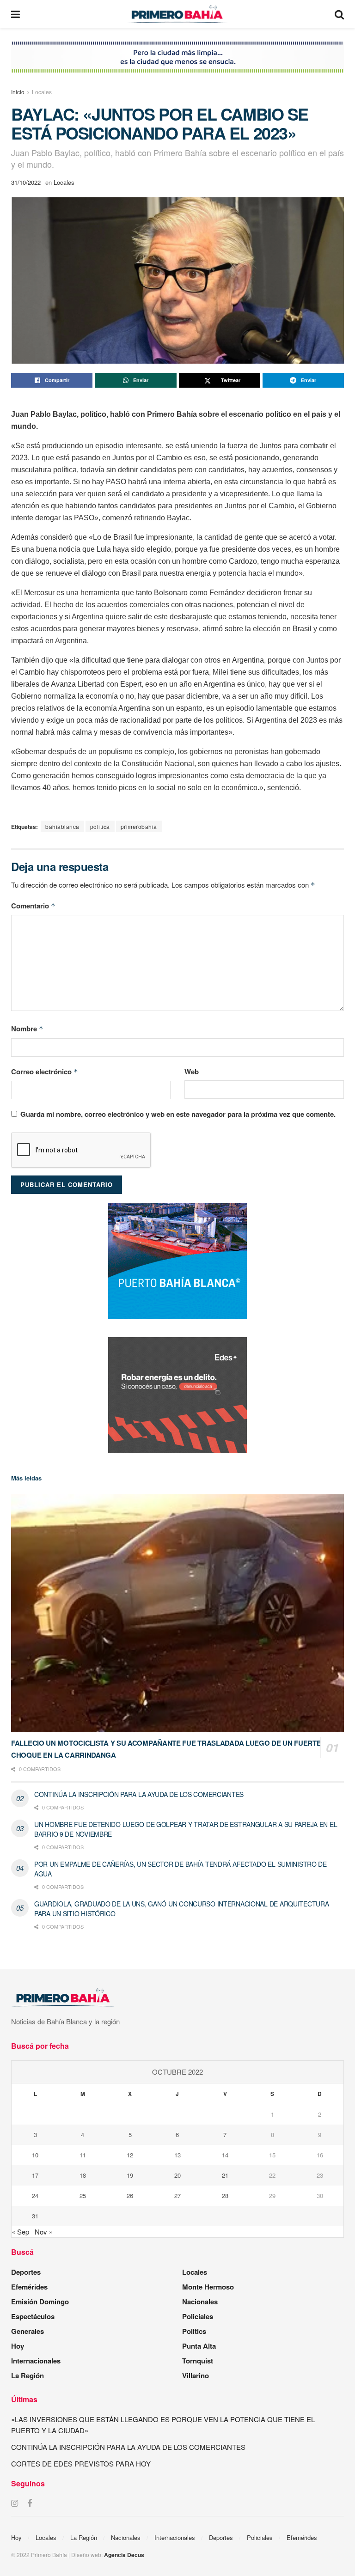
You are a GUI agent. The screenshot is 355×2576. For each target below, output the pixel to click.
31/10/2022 (26, 182)
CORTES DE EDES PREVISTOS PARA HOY (81, 2463)
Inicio (18, 92)
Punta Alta (199, 2346)
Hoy (18, 2346)
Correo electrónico (45, 1072)
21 (225, 2175)
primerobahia (139, 826)
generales (28, 2331)
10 (35, 2155)
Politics (194, 2331)
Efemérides (29, 2287)
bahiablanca (62, 826)
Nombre (27, 1029)
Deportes (26, 2272)
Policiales (198, 2316)
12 (130, 2155)
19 (130, 2175)
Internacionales (36, 2361)
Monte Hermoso (208, 2287)
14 (225, 2155)
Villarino (196, 2375)
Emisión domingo (40, 2302)
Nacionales (200, 2302)
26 (130, 2195)
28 (225, 2195)
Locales (42, 92)
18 (83, 2175)
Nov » (44, 2232)
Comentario (33, 906)
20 (177, 2175)
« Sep (20, 2232)
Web (192, 1072)
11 (83, 2155)
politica (100, 826)
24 (35, 2195)
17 (35, 2175)
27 (177, 2195)
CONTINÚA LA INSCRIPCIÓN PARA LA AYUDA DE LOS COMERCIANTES (139, 1794)
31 (35, 2216)
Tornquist (198, 2361)
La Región (28, 2375)
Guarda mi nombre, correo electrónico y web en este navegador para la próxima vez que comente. (178, 1114)
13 (177, 2155)
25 (83, 2195)
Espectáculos (33, 2316)
